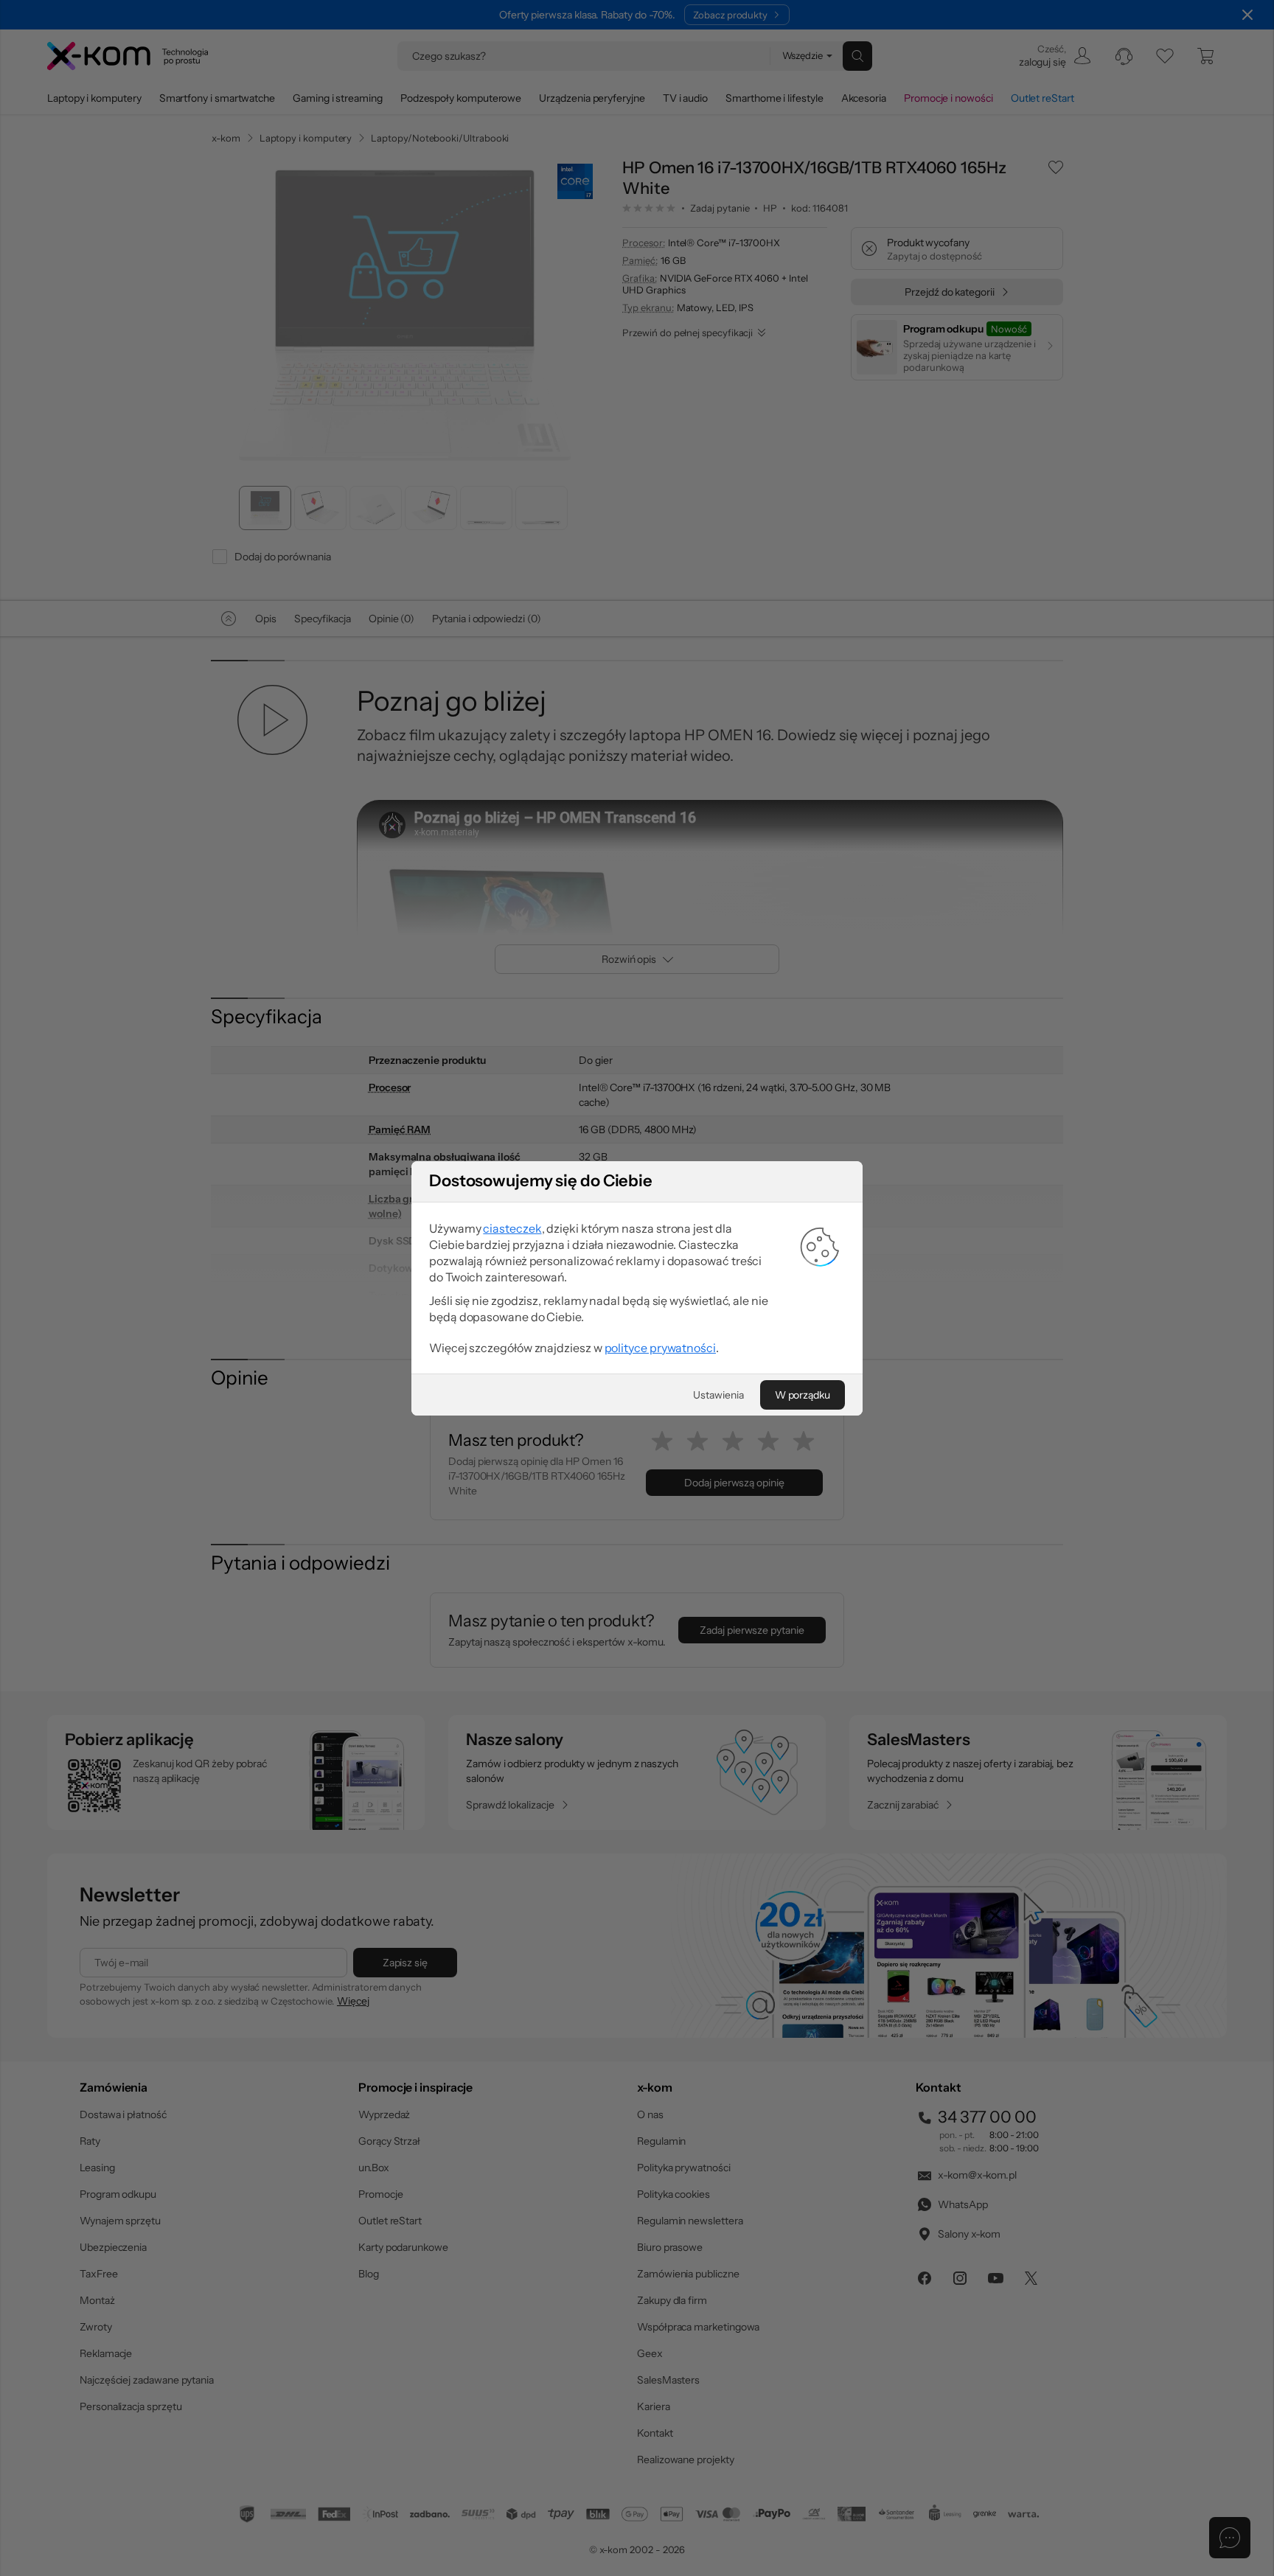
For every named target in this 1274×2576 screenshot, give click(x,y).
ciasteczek (512, 1228)
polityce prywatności (660, 1348)
